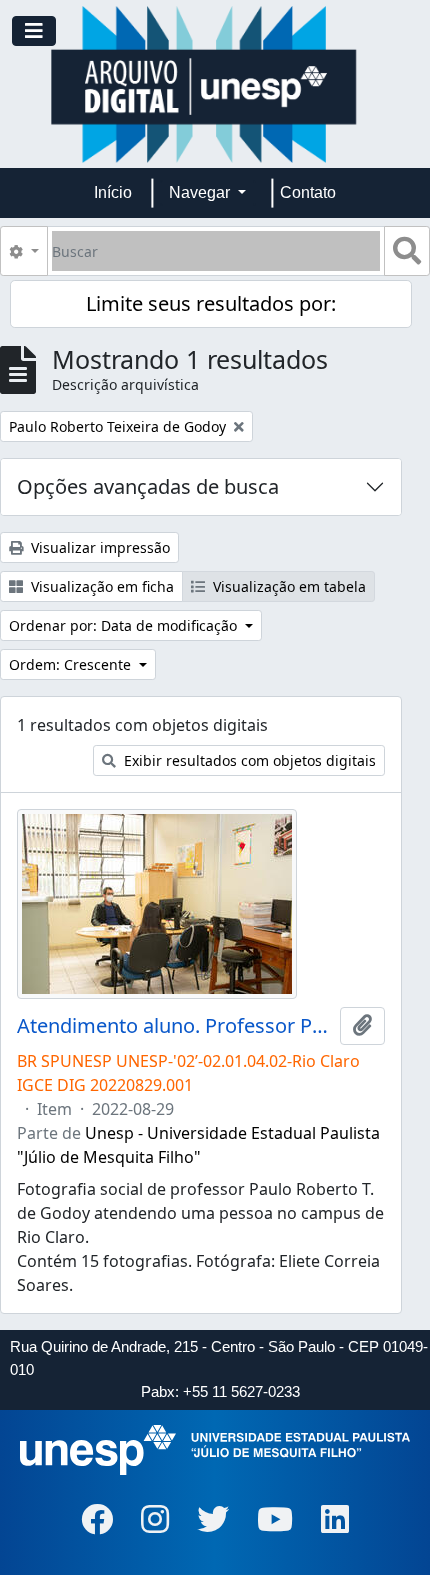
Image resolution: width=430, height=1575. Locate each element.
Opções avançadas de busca (148, 486)
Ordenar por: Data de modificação (125, 625)
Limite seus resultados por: (211, 303)
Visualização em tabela (287, 586)
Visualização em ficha (100, 586)
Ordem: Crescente (72, 664)
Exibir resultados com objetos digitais (248, 760)
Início (113, 192)
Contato (308, 192)
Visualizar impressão (98, 547)
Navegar (201, 192)
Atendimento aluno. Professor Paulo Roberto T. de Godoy (174, 1026)
